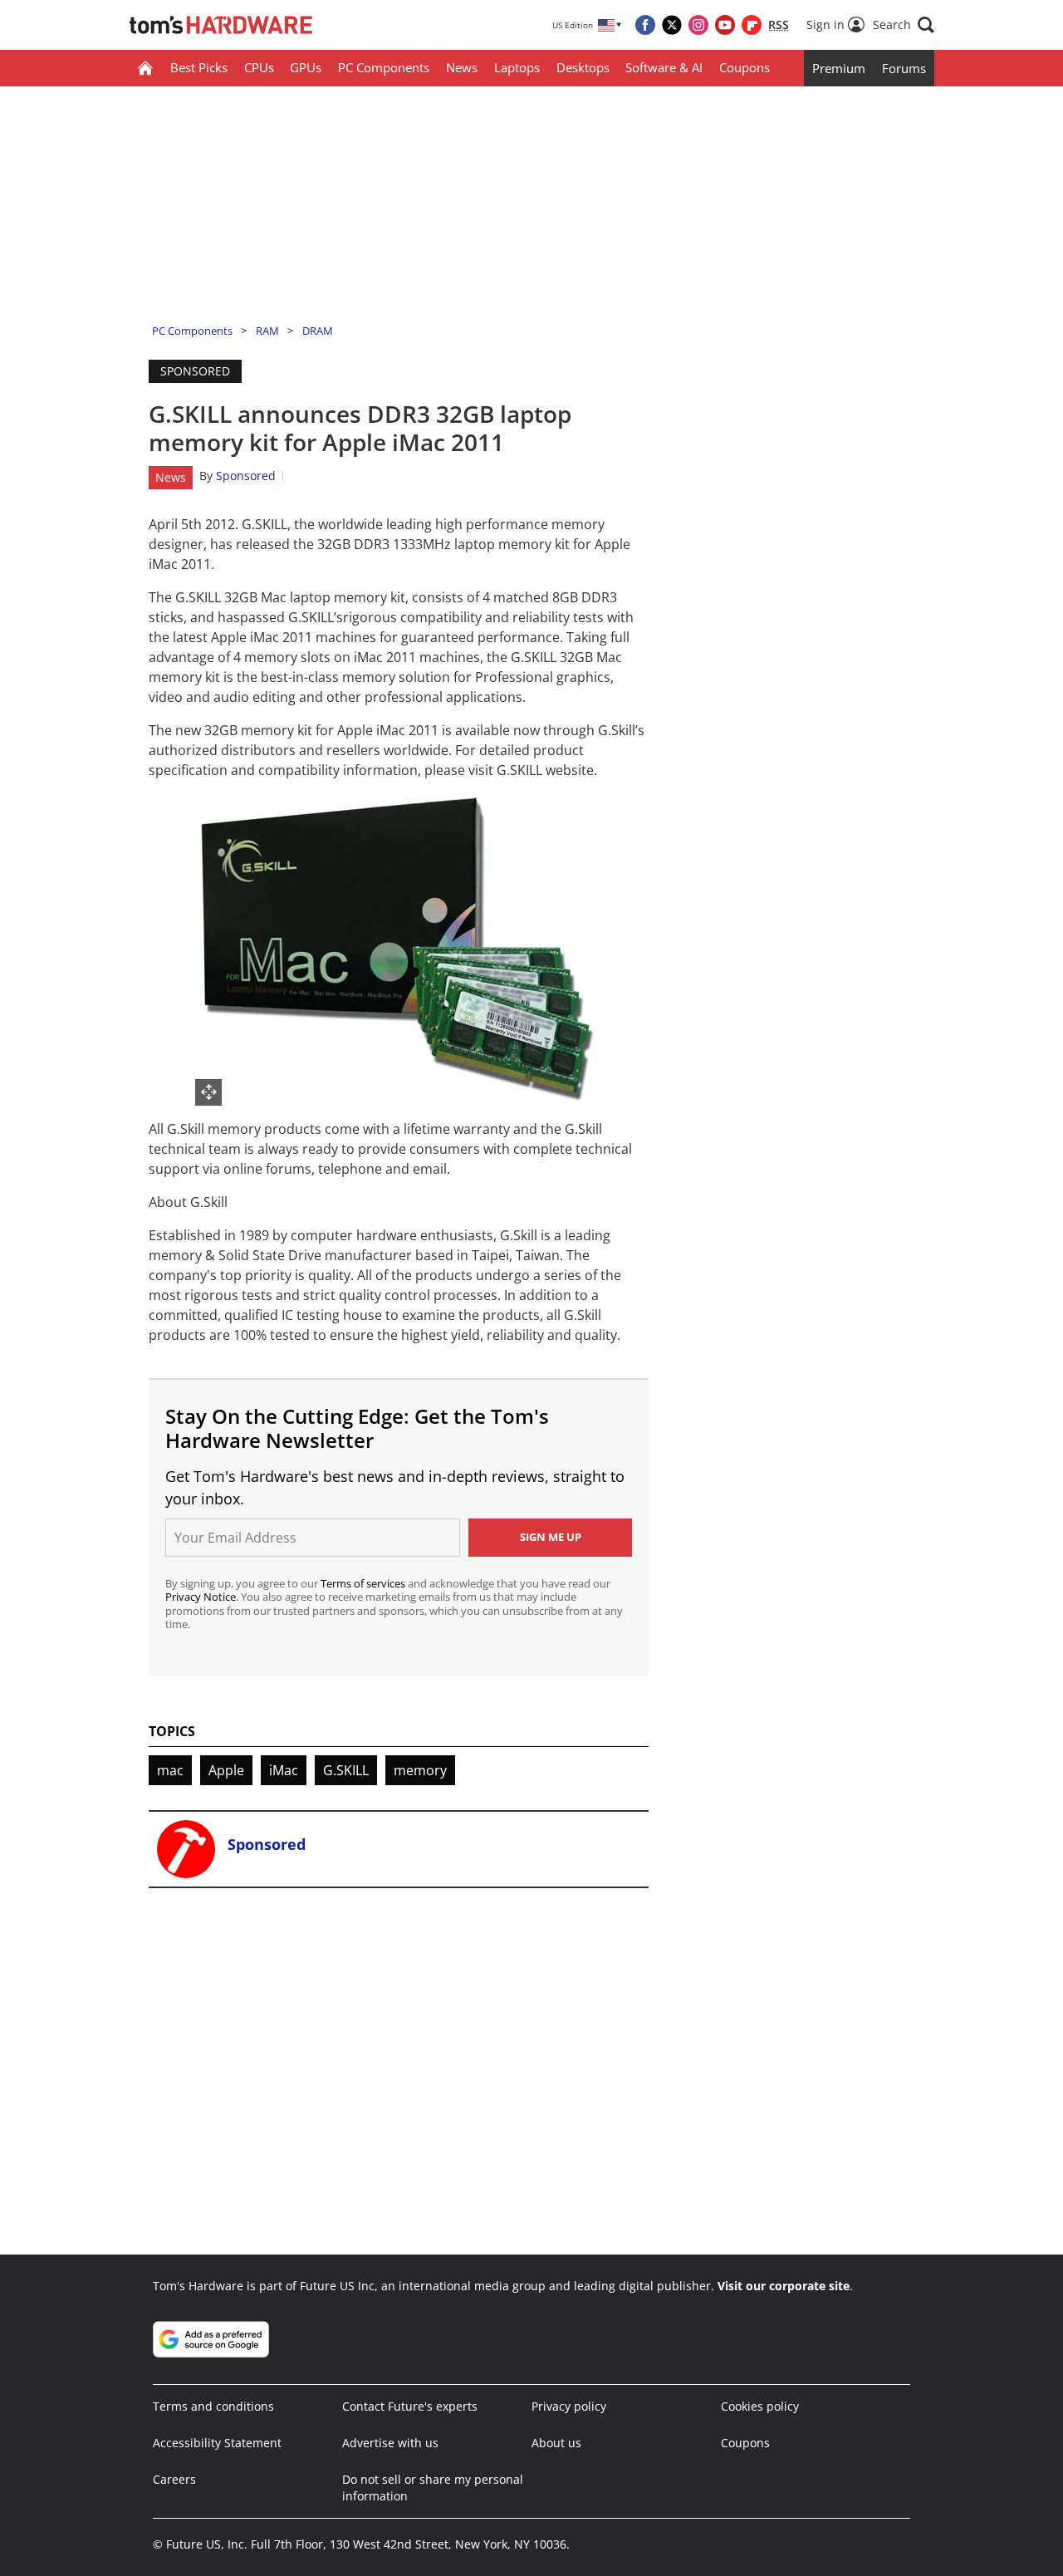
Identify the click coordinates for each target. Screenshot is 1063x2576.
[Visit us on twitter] (672, 25)
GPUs (306, 67)
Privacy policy (569, 2406)
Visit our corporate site (784, 2286)
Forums (904, 68)
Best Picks (199, 67)
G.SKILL (346, 1770)
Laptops (517, 67)
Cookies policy (760, 2406)
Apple (226, 1770)
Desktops (583, 67)
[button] (904, 25)
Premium (839, 68)
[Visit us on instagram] (698, 25)
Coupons (745, 67)
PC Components (384, 67)
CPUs (259, 67)
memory (420, 1770)
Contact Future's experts (410, 2406)
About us (556, 2443)
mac (170, 1770)
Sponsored (246, 476)
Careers (174, 2479)
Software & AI (664, 67)
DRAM (318, 331)
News (462, 67)
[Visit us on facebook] (645, 25)
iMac (284, 1770)
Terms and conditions (213, 2406)
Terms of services (364, 1583)
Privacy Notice (201, 1597)
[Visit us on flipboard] (752, 25)
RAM (267, 331)
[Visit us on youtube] (725, 25)
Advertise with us (390, 2443)
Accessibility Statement (217, 2443)
